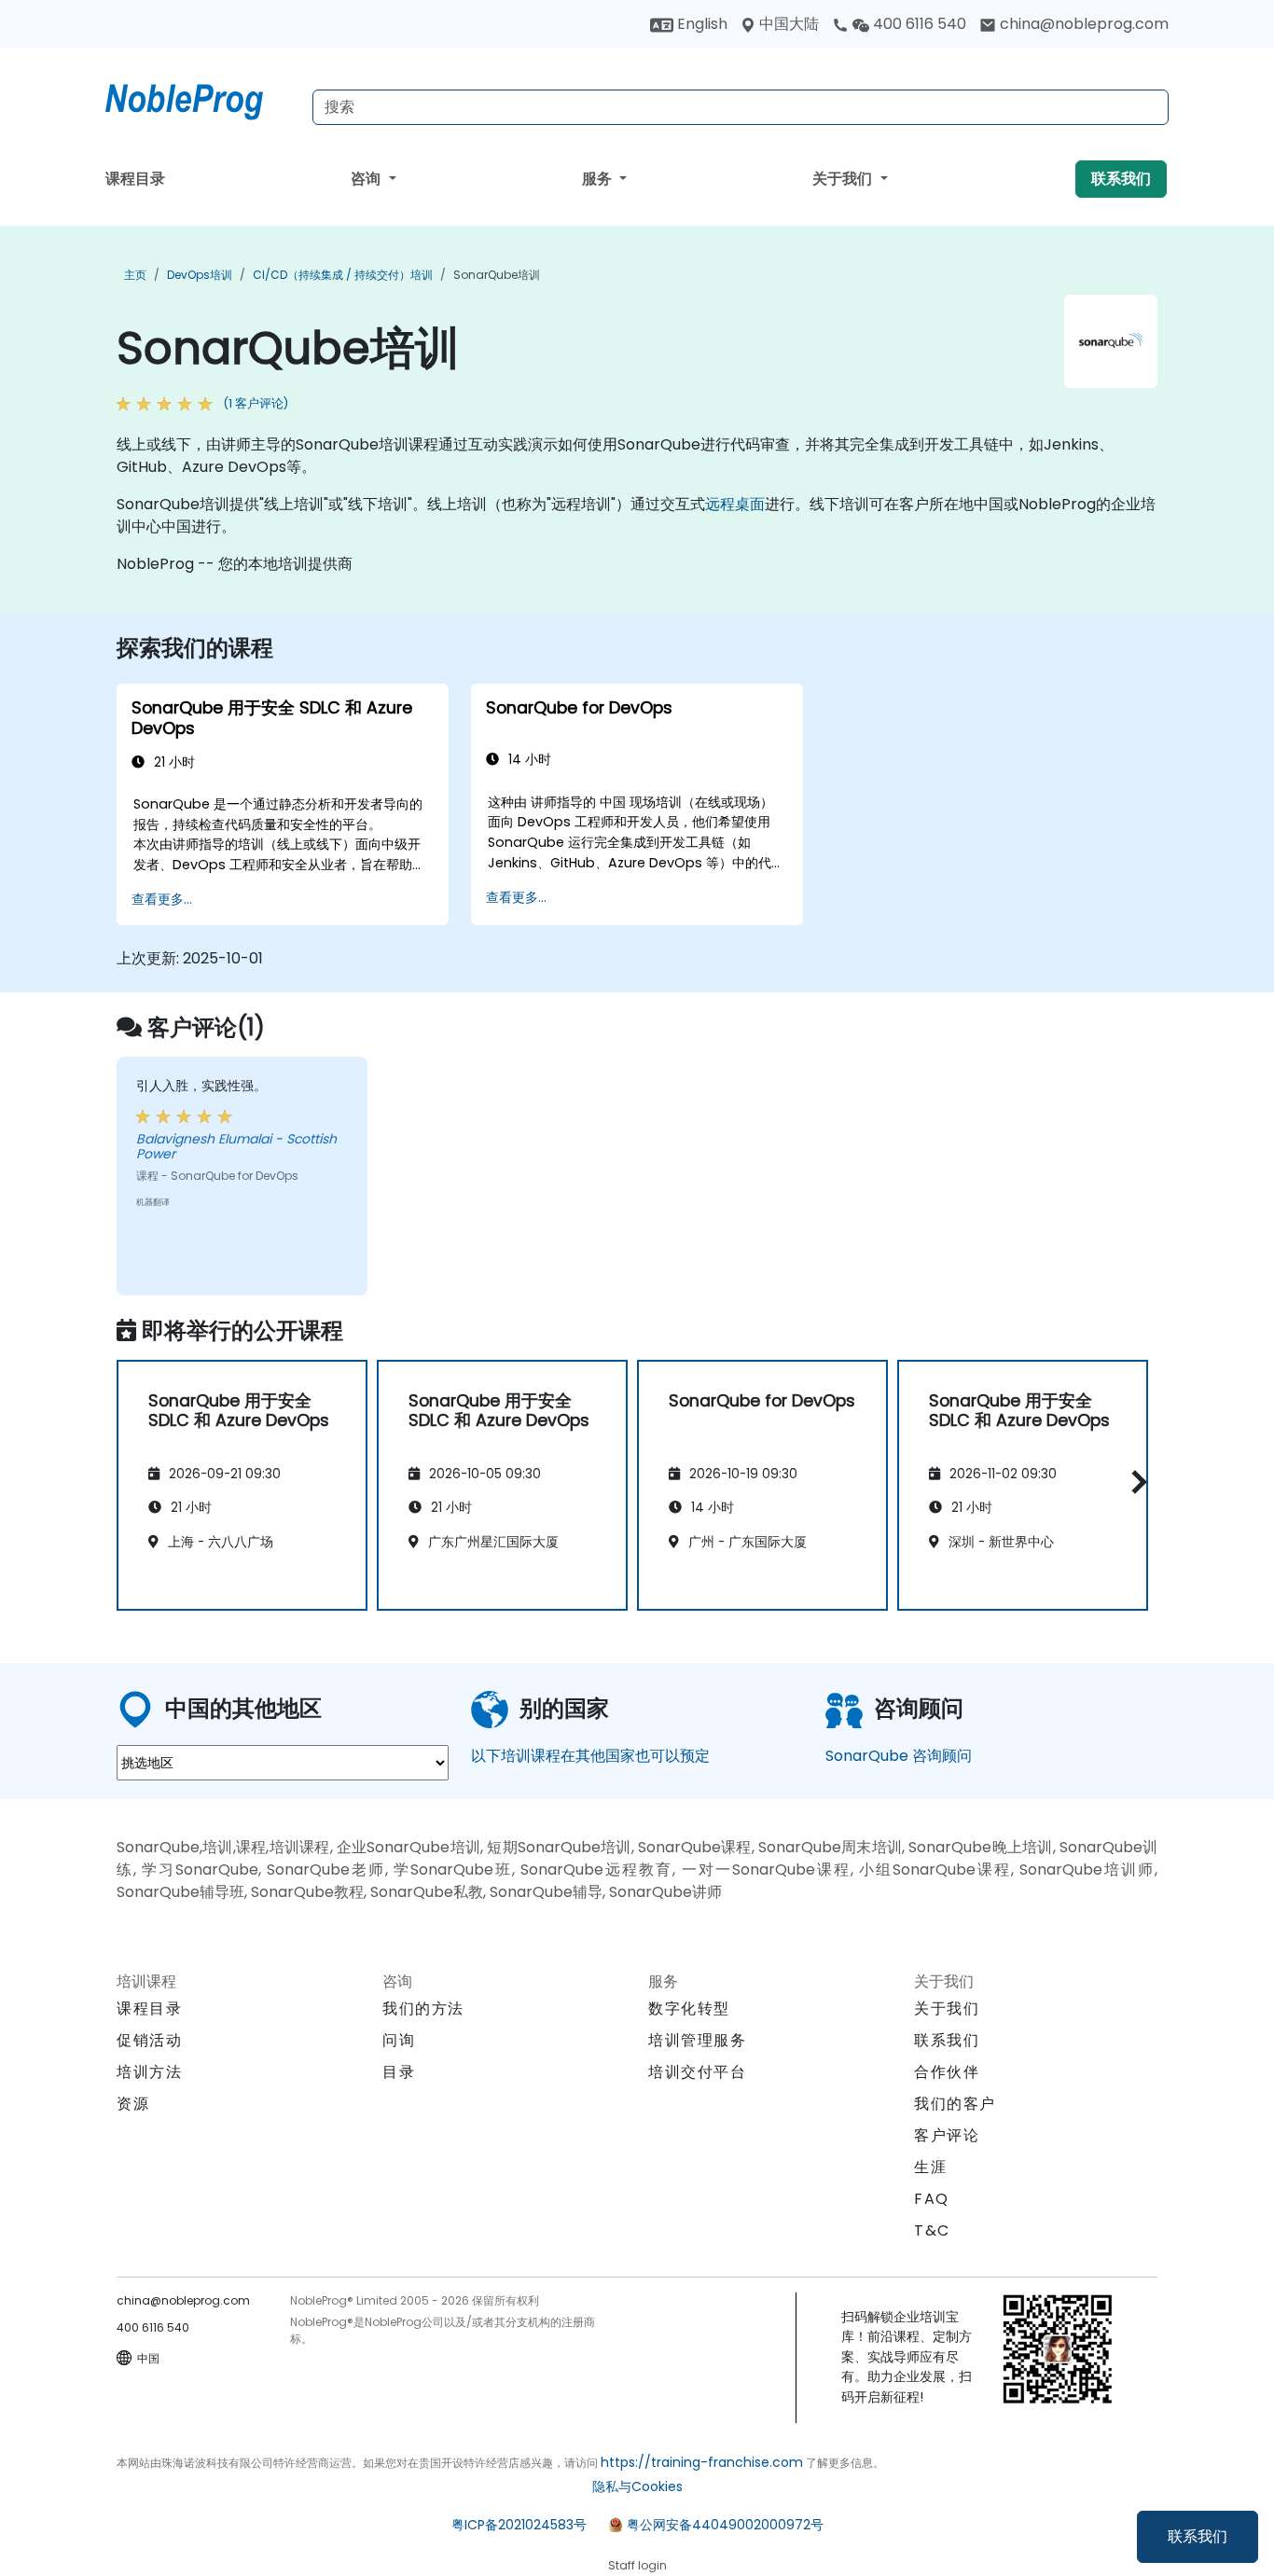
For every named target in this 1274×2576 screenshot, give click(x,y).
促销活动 (149, 2040)
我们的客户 (955, 2104)
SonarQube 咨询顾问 (899, 1756)
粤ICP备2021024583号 (519, 2525)
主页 (135, 275)
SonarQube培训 (497, 275)
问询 (399, 2041)
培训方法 (149, 2072)
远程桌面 (735, 504)
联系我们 (1198, 2536)
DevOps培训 (200, 275)
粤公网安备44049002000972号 (725, 2525)
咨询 (367, 179)
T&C (932, 2230)
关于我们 (844, 179)
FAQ (932, 2199)
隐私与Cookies (637, 2486)
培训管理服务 (698, 2040)
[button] (1135, 1482)
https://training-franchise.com (702, 2462)
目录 (399, 2072)
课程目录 (135, 179)
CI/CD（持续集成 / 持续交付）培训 (343, 275)
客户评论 (947, 2135)
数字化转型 (689, 2008)
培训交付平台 (698, 2072)
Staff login (637, 2565)
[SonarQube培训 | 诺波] (201, 98)
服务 (599, 179)
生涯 (930, 2167)
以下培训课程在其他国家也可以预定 (590, 1756)
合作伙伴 (947, 2072)
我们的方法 (423, 2008)
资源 (133, 2104)
